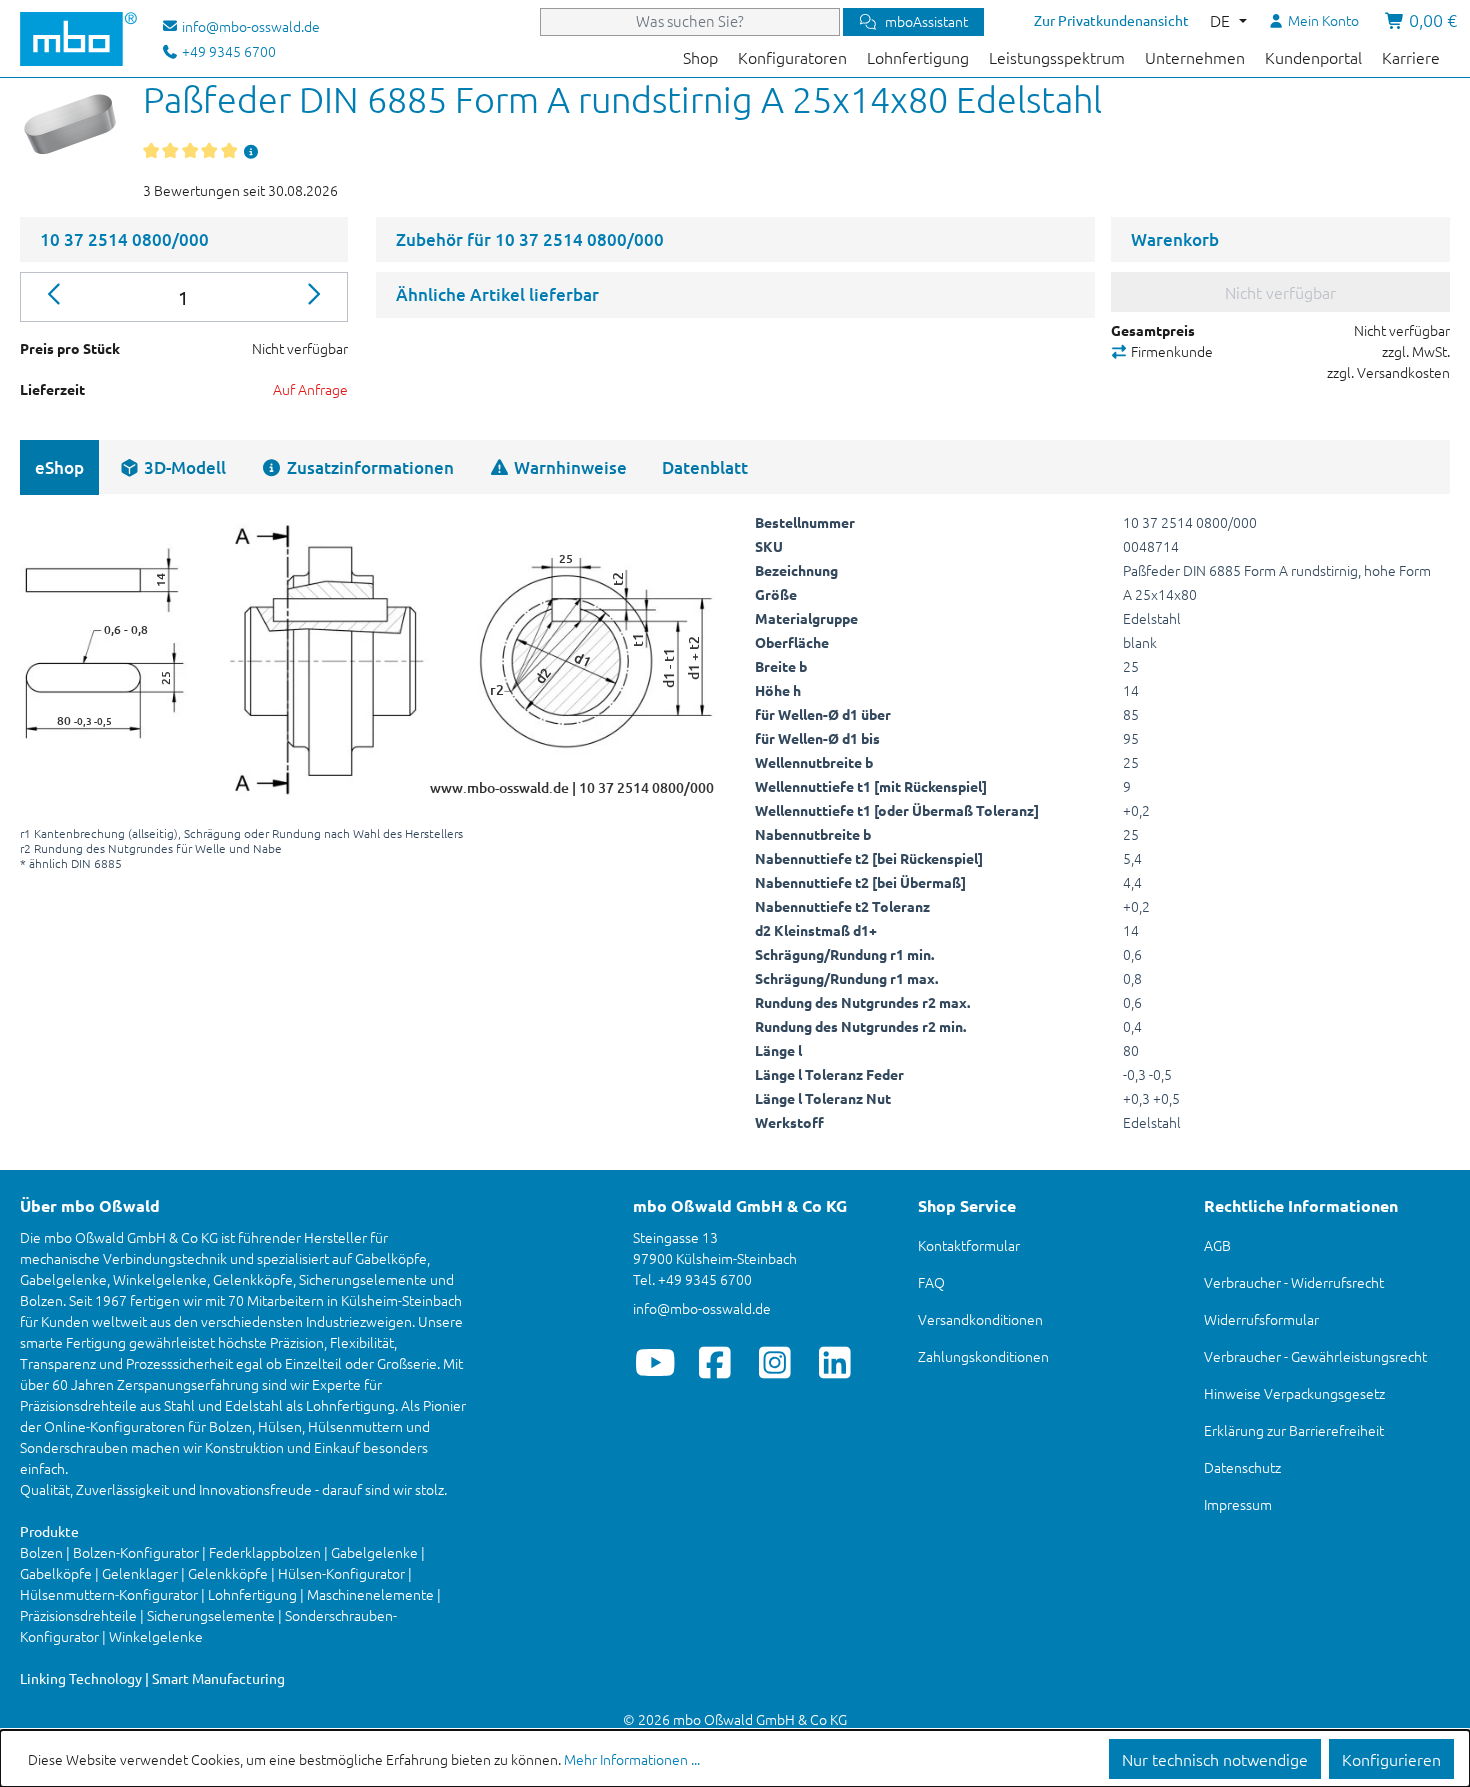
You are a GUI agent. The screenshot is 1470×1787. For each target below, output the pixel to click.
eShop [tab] (59, 467)
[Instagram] (775, 1362)
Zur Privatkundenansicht (1111, 20)
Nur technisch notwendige (1215, 1759)
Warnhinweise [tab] (568, 467)
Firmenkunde (1170, 351)
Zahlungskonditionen (983, 1356)
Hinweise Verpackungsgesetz (1294, 1393)
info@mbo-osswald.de (702, 1308)
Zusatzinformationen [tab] (368, 467)
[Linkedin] (835, 1362)
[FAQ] (251, 151)
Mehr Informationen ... (632, 1759)
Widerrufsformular (1261, 1319)
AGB (1217, 1245)
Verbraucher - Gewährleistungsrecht (1315, 1356)
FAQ (931, 1282)
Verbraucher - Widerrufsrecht (1294, 1282)
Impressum (1238, 1504)
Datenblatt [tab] (705, 467)
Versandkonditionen (980, 1319)
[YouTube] (655, 1362)
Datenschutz (1242, 1467)
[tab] (172, 467)
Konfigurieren (1391, 1759)
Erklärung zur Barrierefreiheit (1294, 1430)
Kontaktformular (969, 1245)
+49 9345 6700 (227, 51)
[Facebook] (715, 1362)
